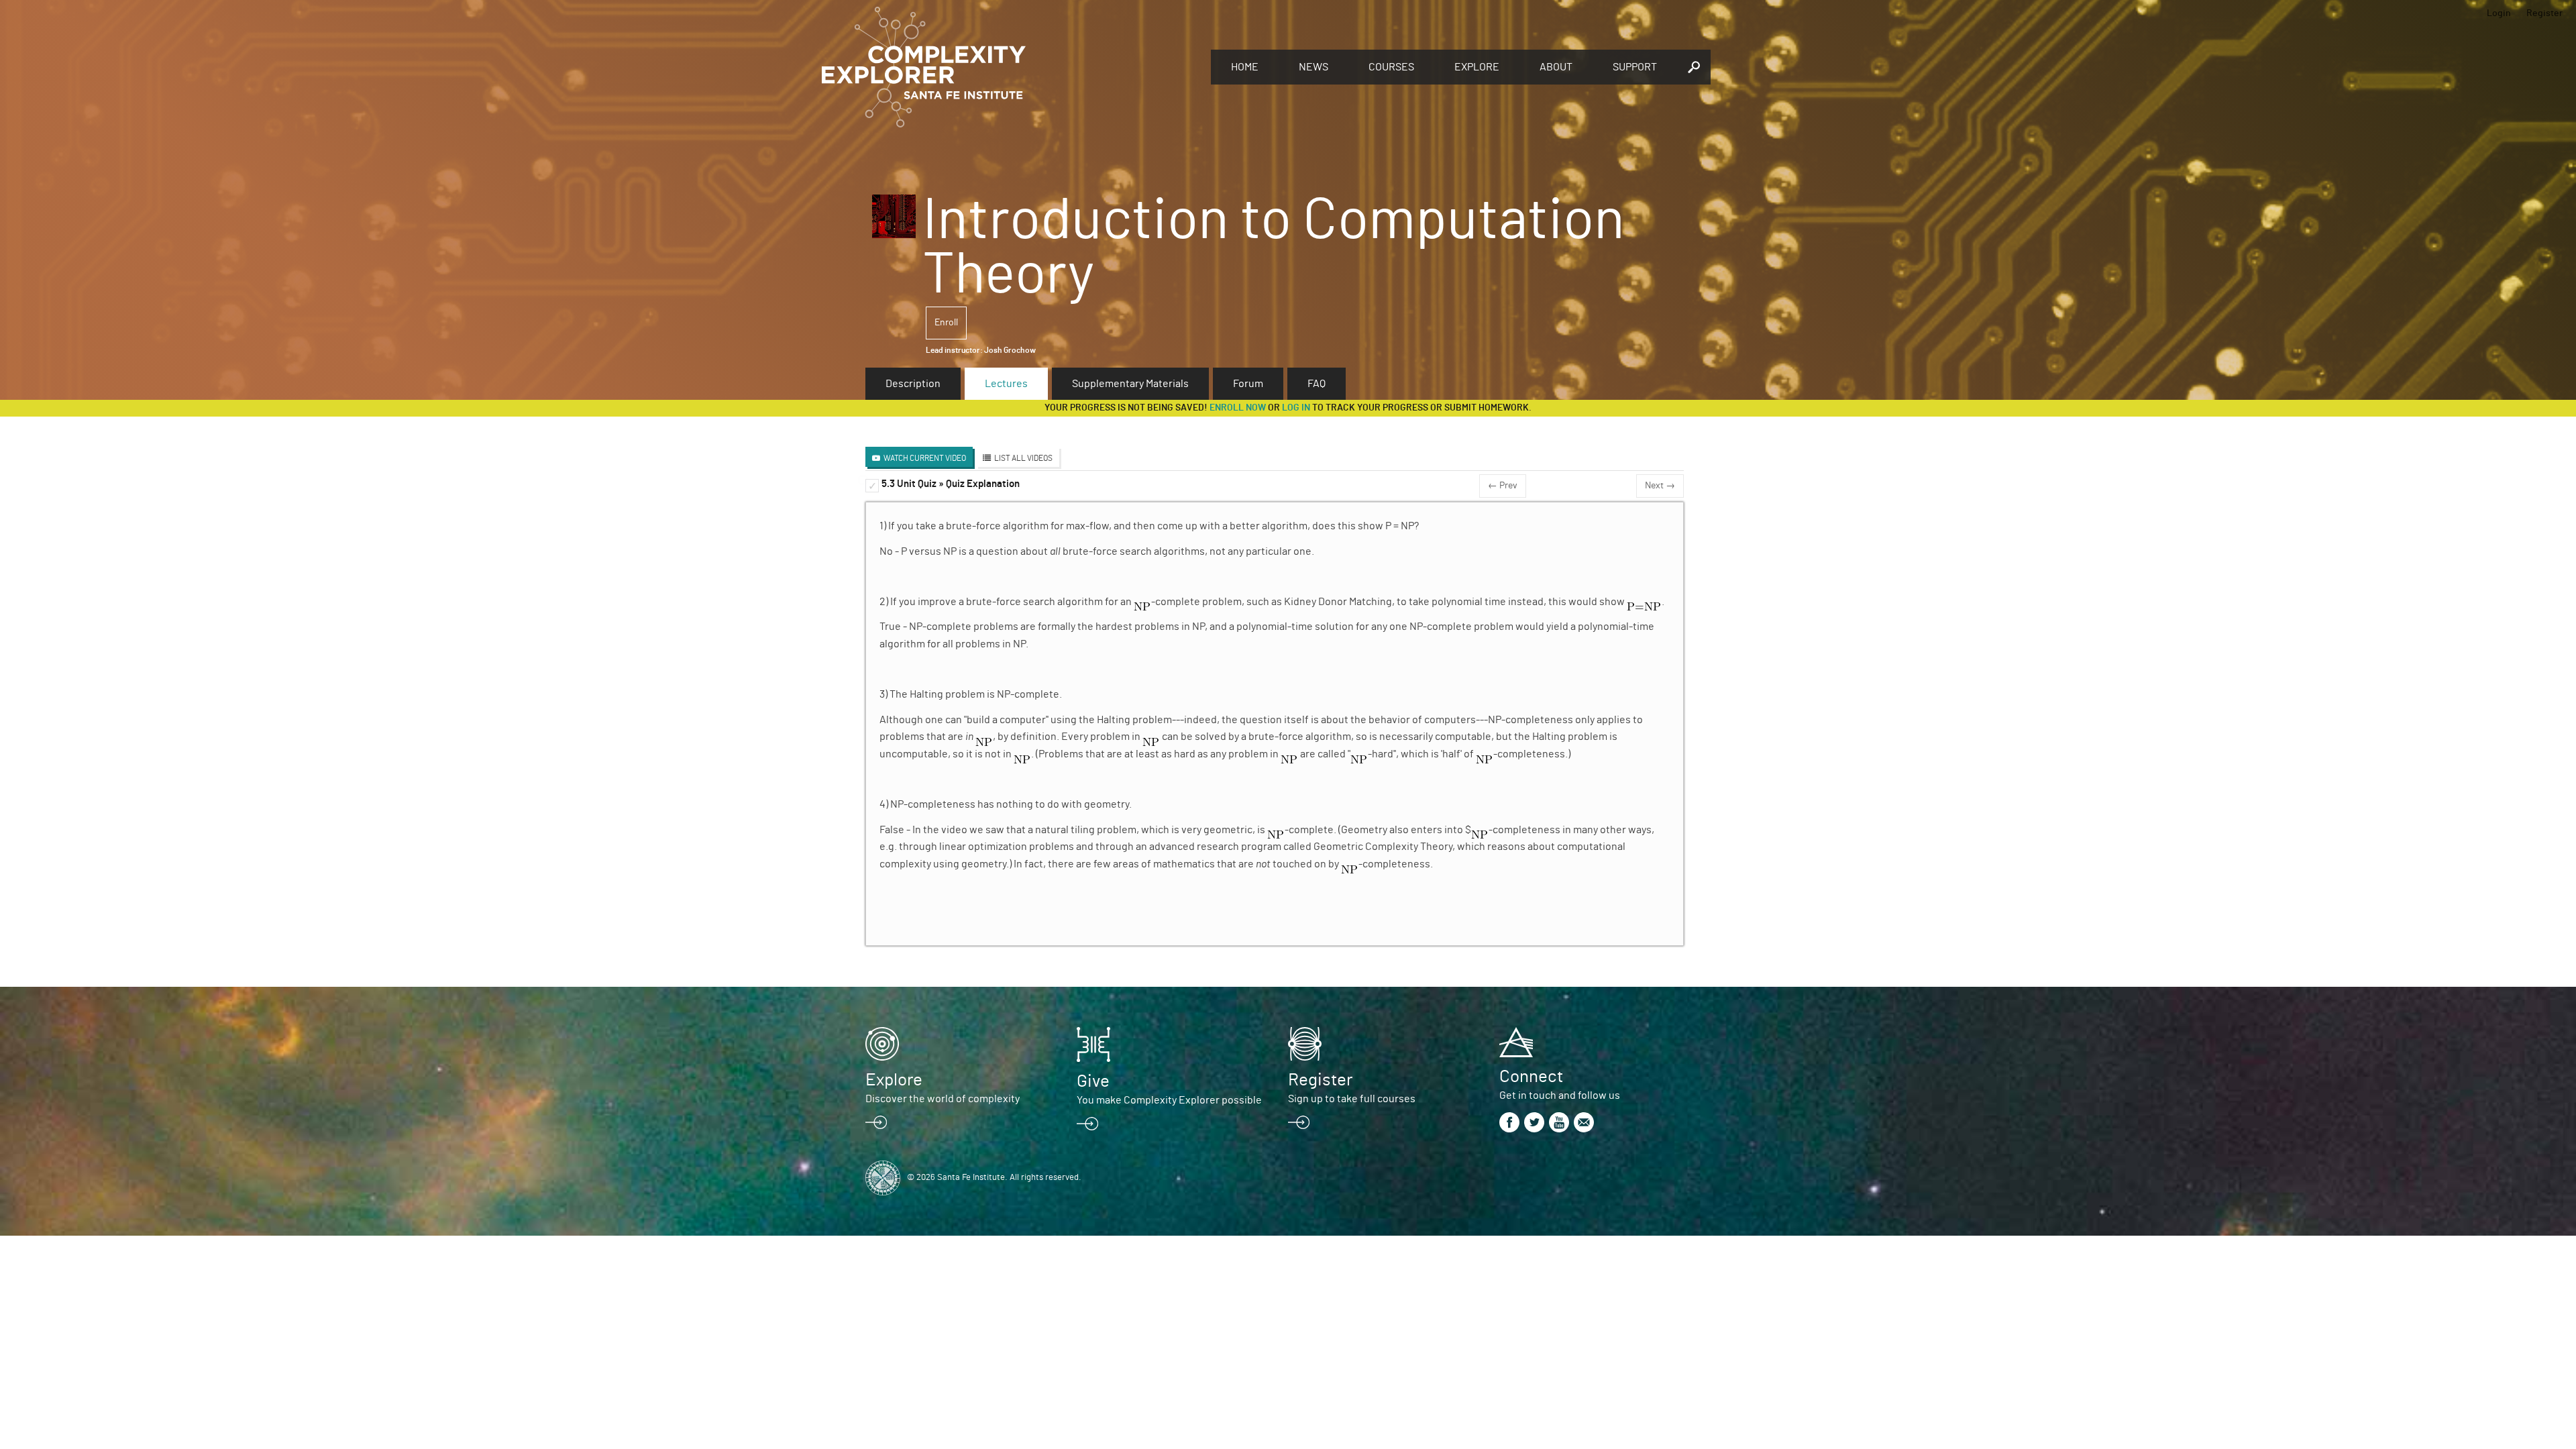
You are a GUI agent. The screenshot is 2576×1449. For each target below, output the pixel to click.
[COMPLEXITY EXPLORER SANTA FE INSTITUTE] (1010, 67)
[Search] (1694, 67)
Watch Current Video (925, 458)
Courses (1391, 67)
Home (1245, 67)
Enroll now (1238, 408)
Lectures (1006, 384)
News (1313, 67)
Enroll (946, 323)
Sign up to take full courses (1352, 1099)
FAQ (1317, 384)
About (1556, 67)
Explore (1477, 67)
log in (1296, 408)
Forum (1248, 384)
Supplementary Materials (1130, 384)
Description (913, 384)
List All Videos (1023, 458)
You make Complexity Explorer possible (1169, 1100)
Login (2499, 13)
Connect (1531, 1077)
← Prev (1503, 486)
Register (2544, 13)
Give (1093, 1081)
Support (1635, 67)
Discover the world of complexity (943, 1099)
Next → (1660, 486)
